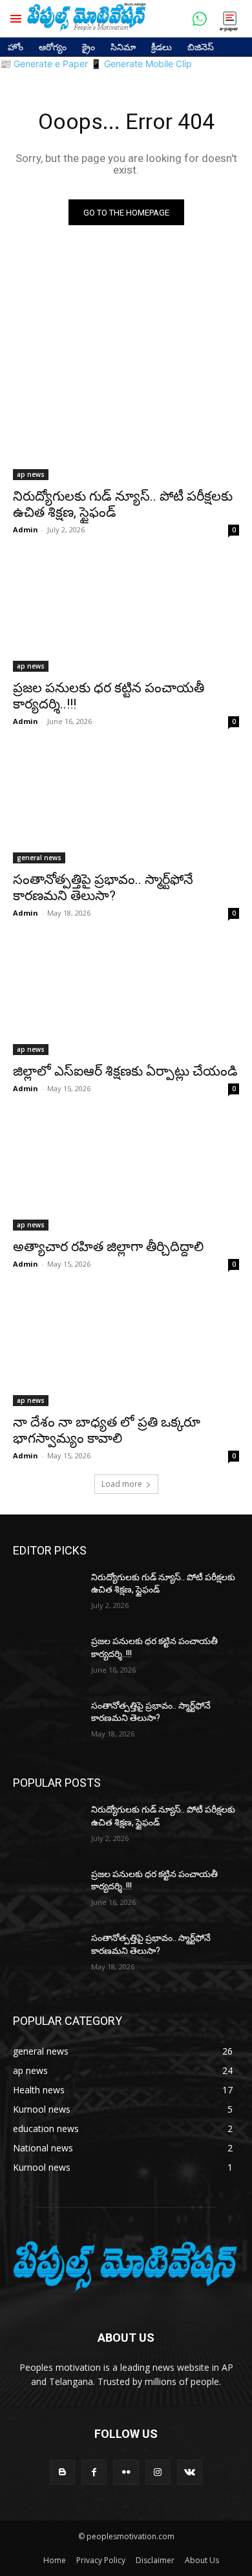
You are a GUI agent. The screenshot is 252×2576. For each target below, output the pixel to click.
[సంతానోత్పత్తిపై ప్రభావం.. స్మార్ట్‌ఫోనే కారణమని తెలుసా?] (126, 807)
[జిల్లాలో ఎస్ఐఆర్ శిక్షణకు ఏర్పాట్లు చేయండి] (126, 999)
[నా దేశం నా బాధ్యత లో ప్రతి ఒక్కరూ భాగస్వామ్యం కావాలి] (126, 1350)
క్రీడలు (162, 47)
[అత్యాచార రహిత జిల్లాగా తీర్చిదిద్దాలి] (126, 1174)
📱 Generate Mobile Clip (141, 64)
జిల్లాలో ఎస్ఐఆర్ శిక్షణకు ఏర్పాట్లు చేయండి (125, 1071)
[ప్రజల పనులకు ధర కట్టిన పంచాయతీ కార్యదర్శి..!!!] (126, 615)
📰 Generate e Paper (44, 64)
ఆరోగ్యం (53, 47)
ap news (31, 474)
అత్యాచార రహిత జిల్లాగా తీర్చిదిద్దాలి (108, 1247)
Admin (26, 529)
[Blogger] (62, 2472)
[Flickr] (126, 2472)
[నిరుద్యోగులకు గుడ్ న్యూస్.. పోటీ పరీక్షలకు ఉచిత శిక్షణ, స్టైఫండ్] (126, 424)
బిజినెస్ (201, 47)
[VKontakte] (190, 2472)
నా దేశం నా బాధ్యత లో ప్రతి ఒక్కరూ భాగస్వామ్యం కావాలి (107, 1430)
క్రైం (89, 47)
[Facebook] (94, 2472)
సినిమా (123, 47)
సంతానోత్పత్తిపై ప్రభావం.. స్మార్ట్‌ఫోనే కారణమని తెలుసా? (103, 888)
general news (39, 858)
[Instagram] (158, 2472)
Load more (122, 1484)
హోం (16, 47)
